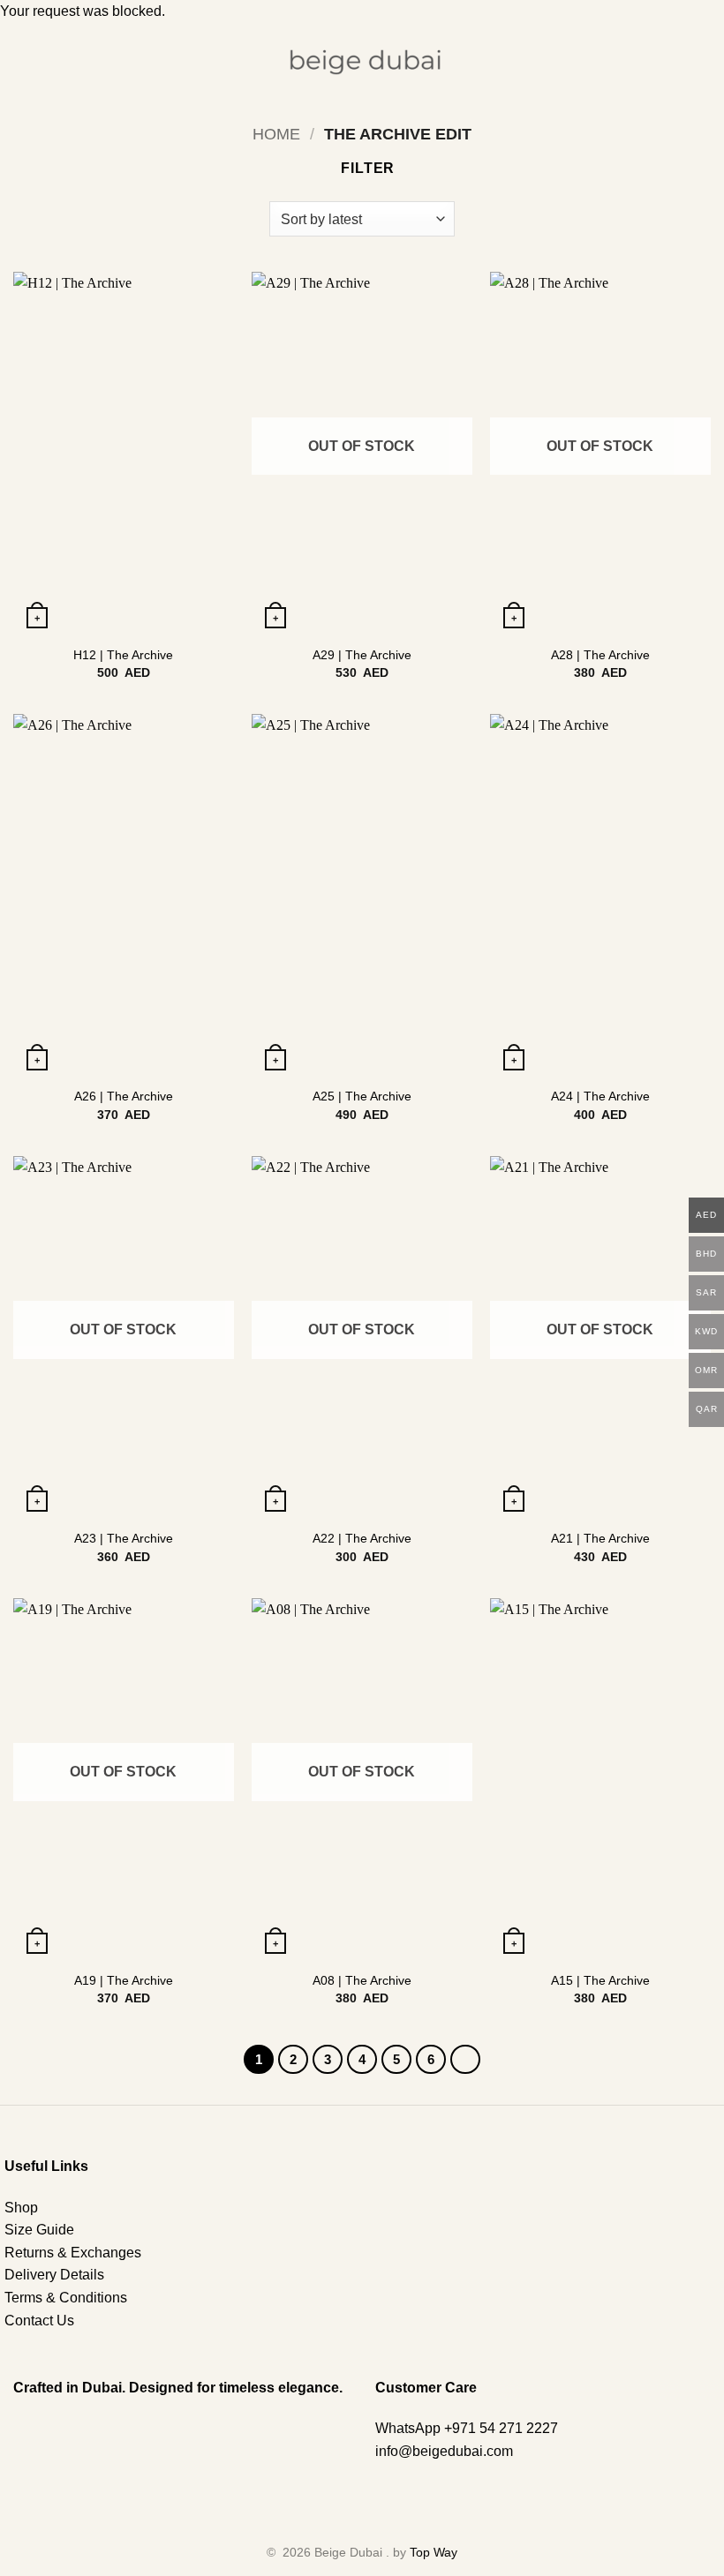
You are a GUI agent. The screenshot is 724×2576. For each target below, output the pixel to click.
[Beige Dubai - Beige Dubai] (362, 63)
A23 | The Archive (124, 1538)
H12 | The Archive (123, 655)
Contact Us (39, 2321)
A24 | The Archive (600, 1096)
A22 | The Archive (362, 1538)
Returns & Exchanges (73, 2253)
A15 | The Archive (600, 1980)
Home (276, 134)
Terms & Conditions (66, 2298)
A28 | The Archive (600, 655)
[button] (24, 62)
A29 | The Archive (362, 655)
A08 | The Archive (362, 1980)
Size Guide (39, 2230)
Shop (21, 2208)
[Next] (465, 2060)
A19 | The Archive (124, 1980)
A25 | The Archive (362, 1096)
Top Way (434, 2552)
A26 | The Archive (124, 1096)
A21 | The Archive (600, 1538)
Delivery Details (54, 2275)
